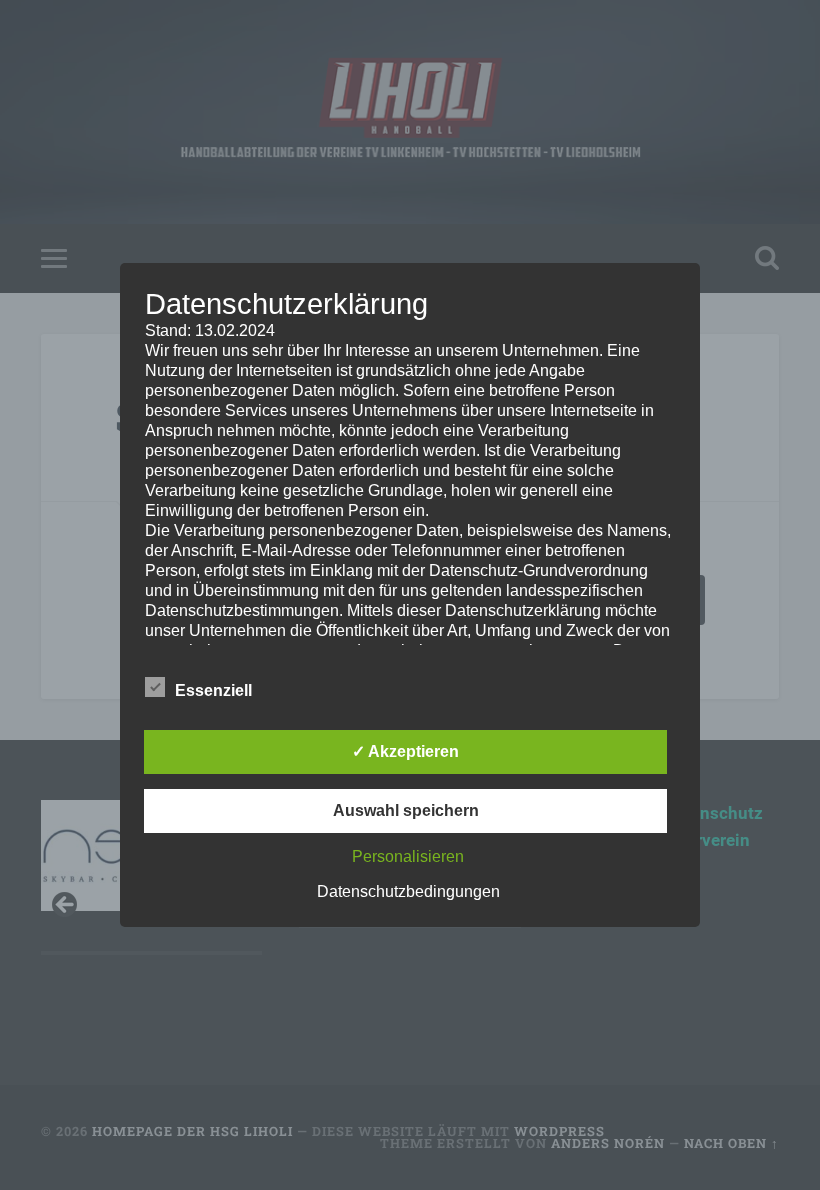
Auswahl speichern (406, 810)
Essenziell (213, 690)
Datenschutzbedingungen (408, 891)
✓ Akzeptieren (405, 751)
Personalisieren (408, 856)
